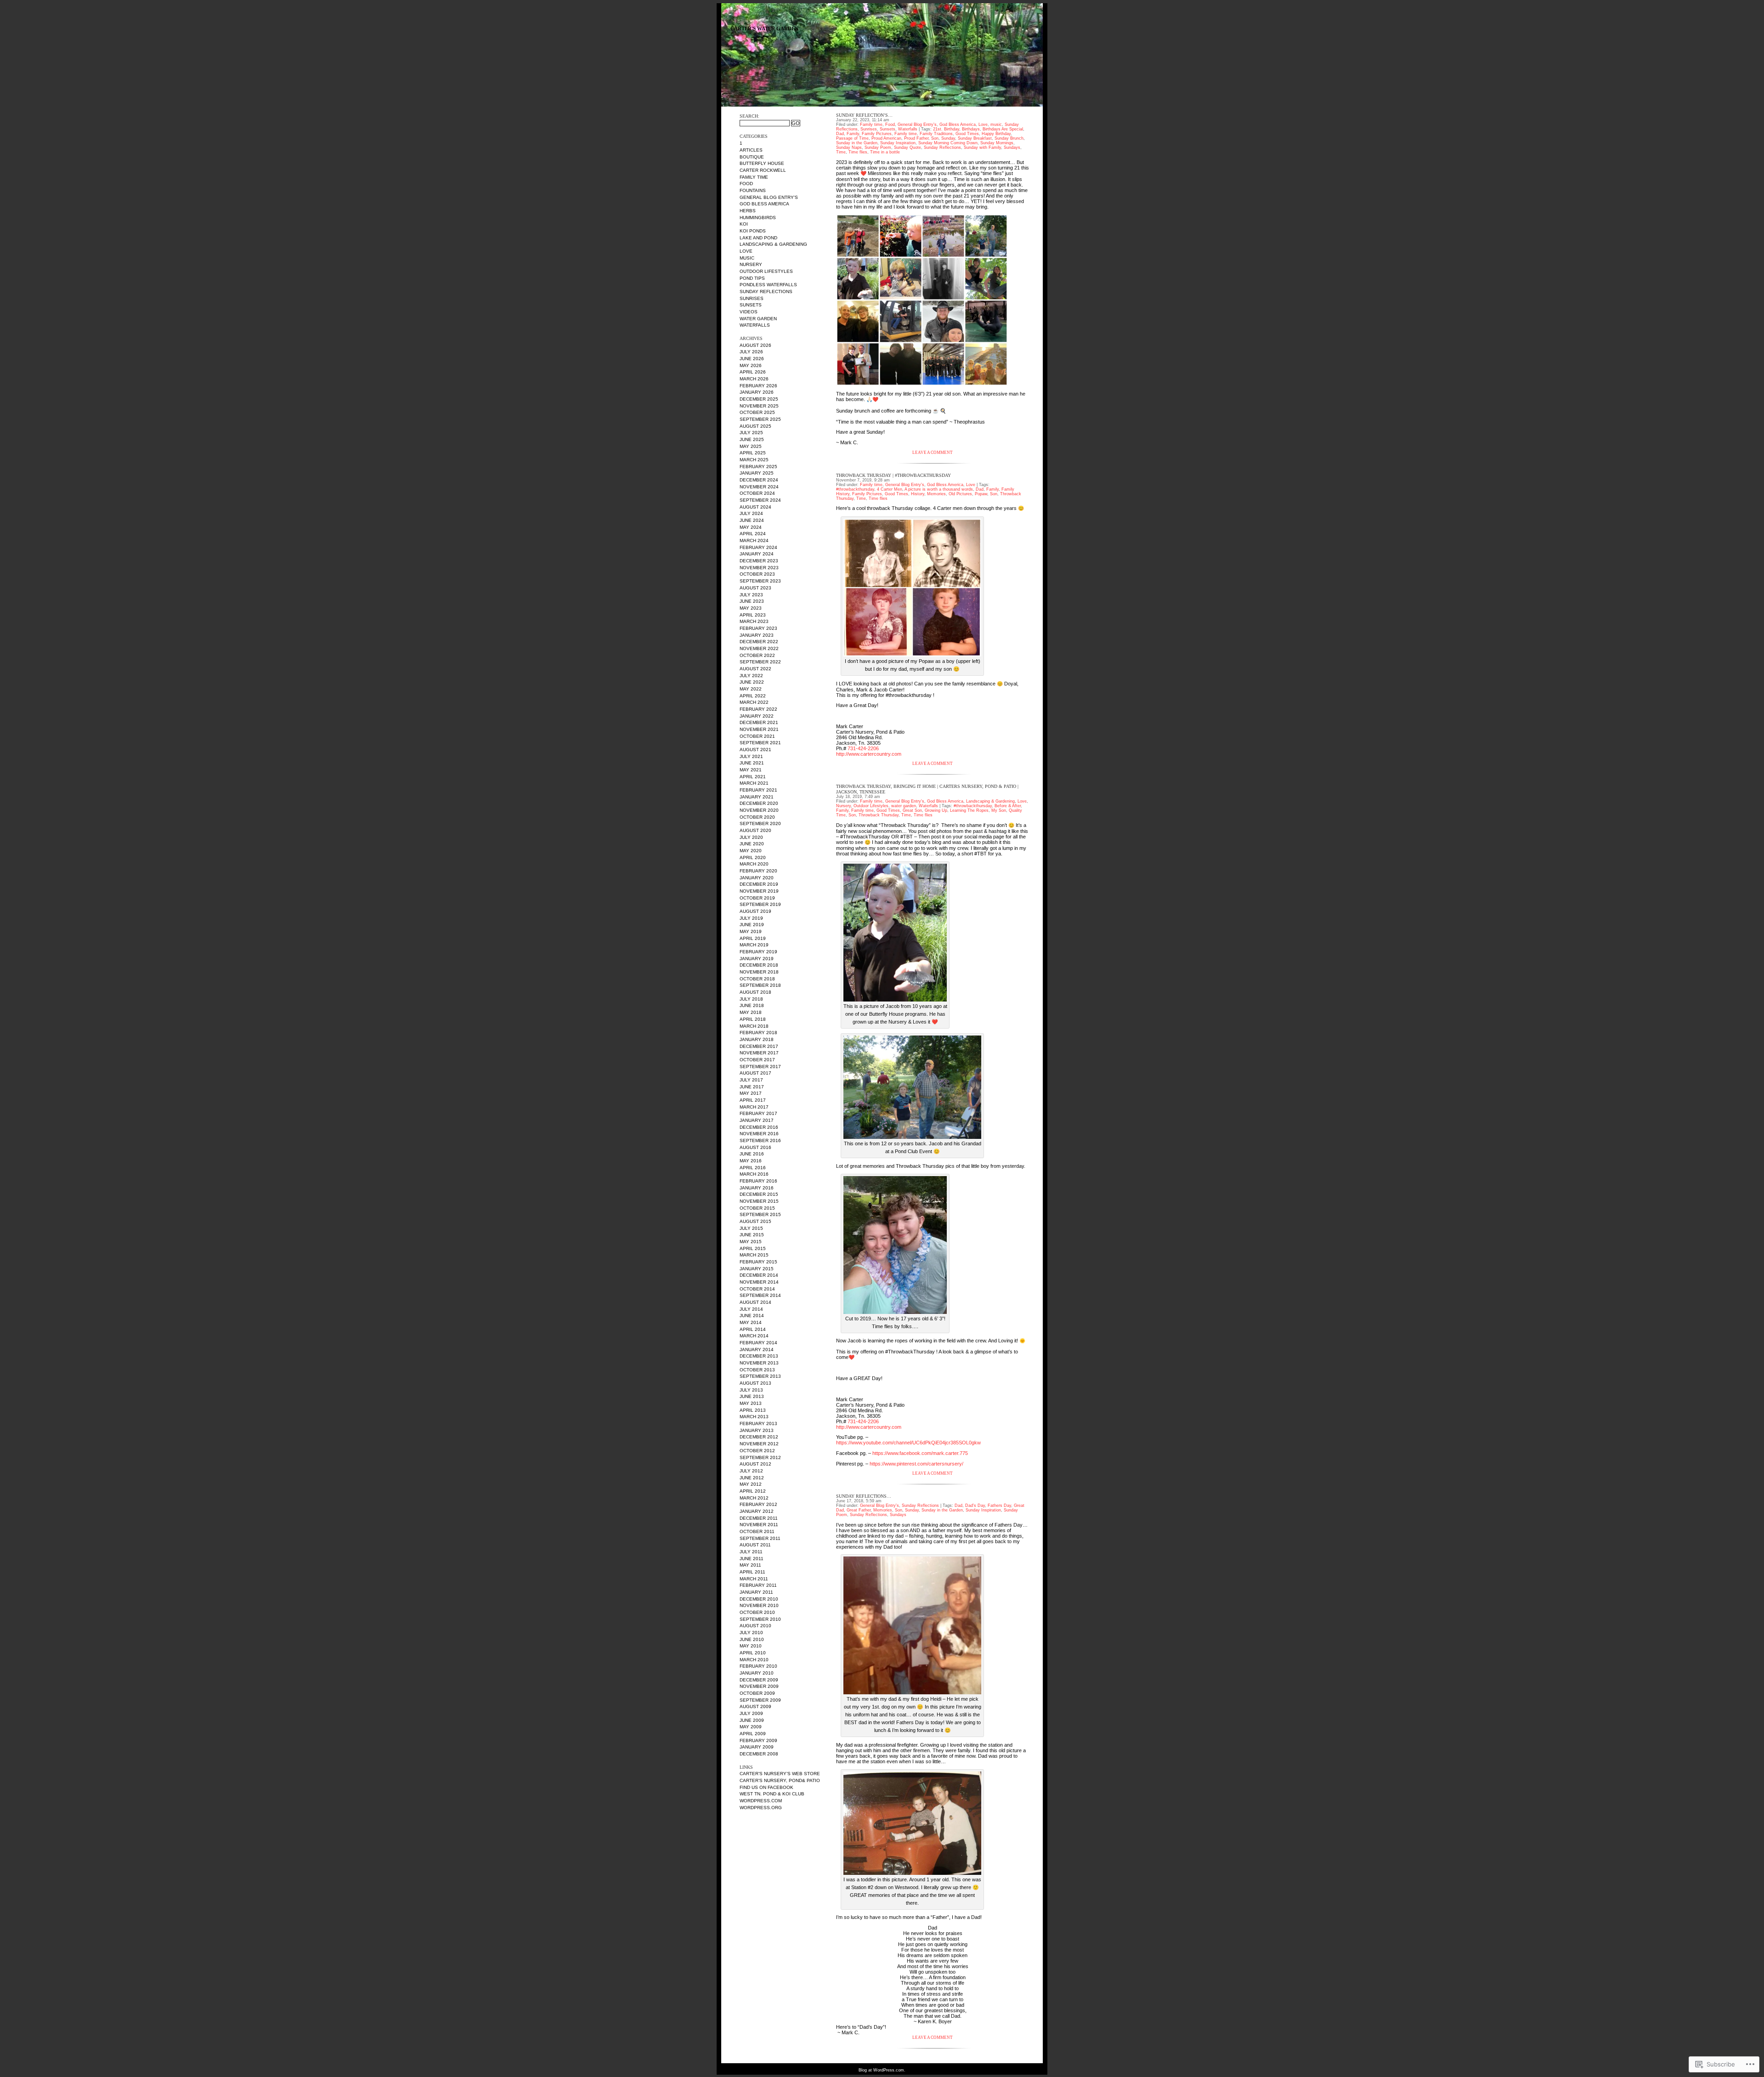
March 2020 (754, 864)
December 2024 (759, 480)
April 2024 (753, 534)
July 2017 (751, 1080)
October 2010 (757, 1612)
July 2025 (751, 433)
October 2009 (757, 1693)
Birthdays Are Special (1003, 129)
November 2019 (759, 891)
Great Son (912, 810)
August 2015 (755, 1221)
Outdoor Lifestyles (766, 271)
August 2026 (755, 345)
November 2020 (759, 810)
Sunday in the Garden (857, 143)
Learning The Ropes (969, 810)
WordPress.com (761, 1801)
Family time (754, 177)
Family (853, 134)
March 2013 (754, 1417)
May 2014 (751, 1322)
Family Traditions (936, 134)
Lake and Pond (758, 238)
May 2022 (751, 689)
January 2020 (757, 878)
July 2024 (751, 513)
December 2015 (759, 1194)
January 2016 (757, 1188)
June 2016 (752, 1154)
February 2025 (758, 467)
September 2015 (760, 1214)
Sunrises (752, 298)
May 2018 (751, 1012)
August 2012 (755, 1464)
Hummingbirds (758, 218)
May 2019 (751, 931)
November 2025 (759, 406)
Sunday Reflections (766, 291)
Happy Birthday (996, 134)
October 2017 (757, 1060)
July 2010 (751, 1633)
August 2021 (755, 750)
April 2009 (753, 1734)
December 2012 (759, 1437)
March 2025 (754, 460)
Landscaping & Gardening (773, 244)
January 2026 (757, 392)
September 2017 (760, 1067)
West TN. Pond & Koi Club (772, 1794)
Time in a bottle (885, 152)
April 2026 (753, 372)
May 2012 (751, 1484)
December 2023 (759, 561)
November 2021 (759, 729)
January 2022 (757, 716)
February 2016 (758, 1181)
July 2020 (751, 837)
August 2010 (755, 1626)
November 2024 (759, 487)
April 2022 (753, 696)
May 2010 (751, 1646)
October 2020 (757, 817)
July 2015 (751, 1228)
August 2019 (755, 911)
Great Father (859, 1510)
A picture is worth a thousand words (939, 489)
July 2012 (751, 1471)
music (747, 258)
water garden (758, 319)
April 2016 (753, 1168)
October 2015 (757, 1208)
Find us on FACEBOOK (766, 1787)
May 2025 (751, 446)
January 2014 (757, 1350)
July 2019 (751, 918)
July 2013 (751, 1390)
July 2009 (751, 1713)
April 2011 (752, 1572)
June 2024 (752, 520)
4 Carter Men (890, 489)
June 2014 (752, 1316)
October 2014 (757, 1289)
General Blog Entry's (769, 197)
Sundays (1012, 147)
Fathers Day (999, 1505)
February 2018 (758, 1033)
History (918, 494)
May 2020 (751, 851)
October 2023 (757, 574)
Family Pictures (877, 134)
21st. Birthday (946, 129)
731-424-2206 (863, 748)
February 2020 (758, 871)
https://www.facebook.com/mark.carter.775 (920, 1453)
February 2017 (758, 1113)
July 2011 (751, 1552)
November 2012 (759, 1444)
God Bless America (764, 204)
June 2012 (752, 1478)
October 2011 (757, 1531)
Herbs (748, 211)
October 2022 (757, 655)
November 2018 (759, 972)
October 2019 (757, 898)
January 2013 (757, 1430)
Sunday (948, 138)
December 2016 (759, 1127)
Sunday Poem (878, 147)
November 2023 (759, 568)
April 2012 (753, 1491)
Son (935, 138)
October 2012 (757, 1451)
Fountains (753, 190)
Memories (936, 494)
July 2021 (751, 756)
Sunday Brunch (1009, 138)
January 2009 (757, 1747)
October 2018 (757, 979)
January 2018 (757, 1039)
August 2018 (755, 992)
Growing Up (936, 810)
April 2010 (753, 1653)
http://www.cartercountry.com (869, 754)
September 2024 (760, 500)
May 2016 (751, 1161)
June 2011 (752, 1559)
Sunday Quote (907, 147)
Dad (840, 134)
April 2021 (753, 777)
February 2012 (758, 1504)
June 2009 (752, 1720)
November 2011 (759, 1525)
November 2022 (759, 648)
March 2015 (754, 1255)
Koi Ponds (753, 231)
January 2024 (757, 554)
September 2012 (760, 1457)
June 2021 (752, 763)
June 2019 (752, 925)
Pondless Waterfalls (768, 285)
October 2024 (757, 493)
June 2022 (752, 682)
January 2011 (756, 1592)
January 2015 (757, 1269)
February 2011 (758, 1585)
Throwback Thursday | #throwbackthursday (893, 475)
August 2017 (755, 1073)
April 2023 (753, 615)
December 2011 (759, 1518)
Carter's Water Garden (764, 29)
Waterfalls (755, 325)
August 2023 (755, 588)
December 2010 (759, 1599)
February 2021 (758, 790)
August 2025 (755, 426)
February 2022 (758, 709)
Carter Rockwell (763, 170)
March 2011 (754, 1579)
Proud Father (916, 138)
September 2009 (760, 1700)
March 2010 (754, 1660)
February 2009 (758, 1740)
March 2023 (754, 621)
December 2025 (759, 399)
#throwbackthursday (855, 489)
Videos (749, 312)
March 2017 (754, 1107)
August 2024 (755, 507)
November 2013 (759, 1363)
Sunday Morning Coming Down (948, 143)
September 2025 (760, 419)
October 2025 (757, 412)
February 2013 (758, 1423)
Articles (751, 150)
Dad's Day (975, 1505)
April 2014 (753, 1329)
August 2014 (755, 1302)
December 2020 (759, 803)
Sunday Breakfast (975, 138)
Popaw (981, 494)
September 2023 (760, 581)
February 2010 (758, 1666)
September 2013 (760, 1376)
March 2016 (754, 1174)
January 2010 (757, 1673)
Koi (744, 224)
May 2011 (750, 1565)
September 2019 (760, 904)
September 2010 (760, 1619)
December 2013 (759, 1356)
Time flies (858, 152)
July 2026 (751, 352)
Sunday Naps (849, 147)
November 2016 (759, 1134)
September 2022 (760, 662)
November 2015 (759, 1201)
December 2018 (759, 965)
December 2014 (759, 1275)
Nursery (751, 264)
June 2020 (752, 844)
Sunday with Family (982, 147)
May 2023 (751, 608)
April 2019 (753, 938)
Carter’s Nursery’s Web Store (780, 1774)
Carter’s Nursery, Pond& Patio (780, 1780)
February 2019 (758, 952)
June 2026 (752, 359)
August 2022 (755, 669)
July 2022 (751, 676)
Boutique (752, 157)
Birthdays (971, 129)
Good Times (967, 134)
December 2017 (759, 1046)
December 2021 (759, 722)
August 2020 (755, 830)
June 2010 (752, 1639)
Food (746, 184)
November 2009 (759, 1686)
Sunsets (751, 305)
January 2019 (757, 959)
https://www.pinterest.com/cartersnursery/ (916, 1464)
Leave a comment (933, 453)
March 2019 (754, 945)
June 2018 (752, 1005)
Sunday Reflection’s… (864, 115)
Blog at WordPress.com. (882, 2070)
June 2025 (752, 439)
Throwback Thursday (879, 815)
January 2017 (757, 1120)
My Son (999, 810)
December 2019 (759, 884)
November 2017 (759, 1053)
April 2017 (753, 1100)
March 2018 (754, 1026)
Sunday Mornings (997, 143)
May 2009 (751, 1727)
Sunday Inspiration (898, 143)
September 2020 (760, 823)
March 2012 (754, 1498)
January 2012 (757, 1511)
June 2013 (752, 1396)
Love (746, 251)
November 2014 (759, 1282)
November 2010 (759, 1605)
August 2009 (755, 1706)
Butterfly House (762, 163)
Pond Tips (752, 278)
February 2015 (758, 1262)
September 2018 (760, 985)
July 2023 (751, 595)
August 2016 (755, 1147)
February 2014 (758, 1343)
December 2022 (759, 642)
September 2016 (760, 1140)
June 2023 (752, 601)
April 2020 (753, 857)
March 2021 (754, 783)
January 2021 (757, 797)
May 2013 (751, 1403)
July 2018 (751, 999)
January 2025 (757, 473)
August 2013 (755, 1383)
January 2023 (757, 635)
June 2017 (752, 1087)
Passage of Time (852, 138)
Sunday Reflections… (864, 1496)
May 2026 (751, 365)
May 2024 (751, 527)
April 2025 (753, 453)
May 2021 (751, 770)
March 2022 (754, 702)
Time (841, 152)
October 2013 (757, 1370)
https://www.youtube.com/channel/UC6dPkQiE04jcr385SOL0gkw (908, 1443)
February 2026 (758, 386)
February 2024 (758, 547)
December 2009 (759, 1680)
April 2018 (753, 1019)
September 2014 (760, 1295)
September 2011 (760, 1538)
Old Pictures (960, 494)
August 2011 (755, 1545)
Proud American (886, 138)
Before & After (1008, 806)
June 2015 (752, 1235)
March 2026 (754, 379)
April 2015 (753, 1248)
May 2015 (751, 1242)
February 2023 (758, 628)
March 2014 (754, 1336)
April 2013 (753, 1410)
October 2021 (757, 736)
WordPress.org (761, 1808)
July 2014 (751, 1309)
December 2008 (759, 1754)
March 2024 (754, 540)
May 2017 (751, 1093)
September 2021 (760, 743)
